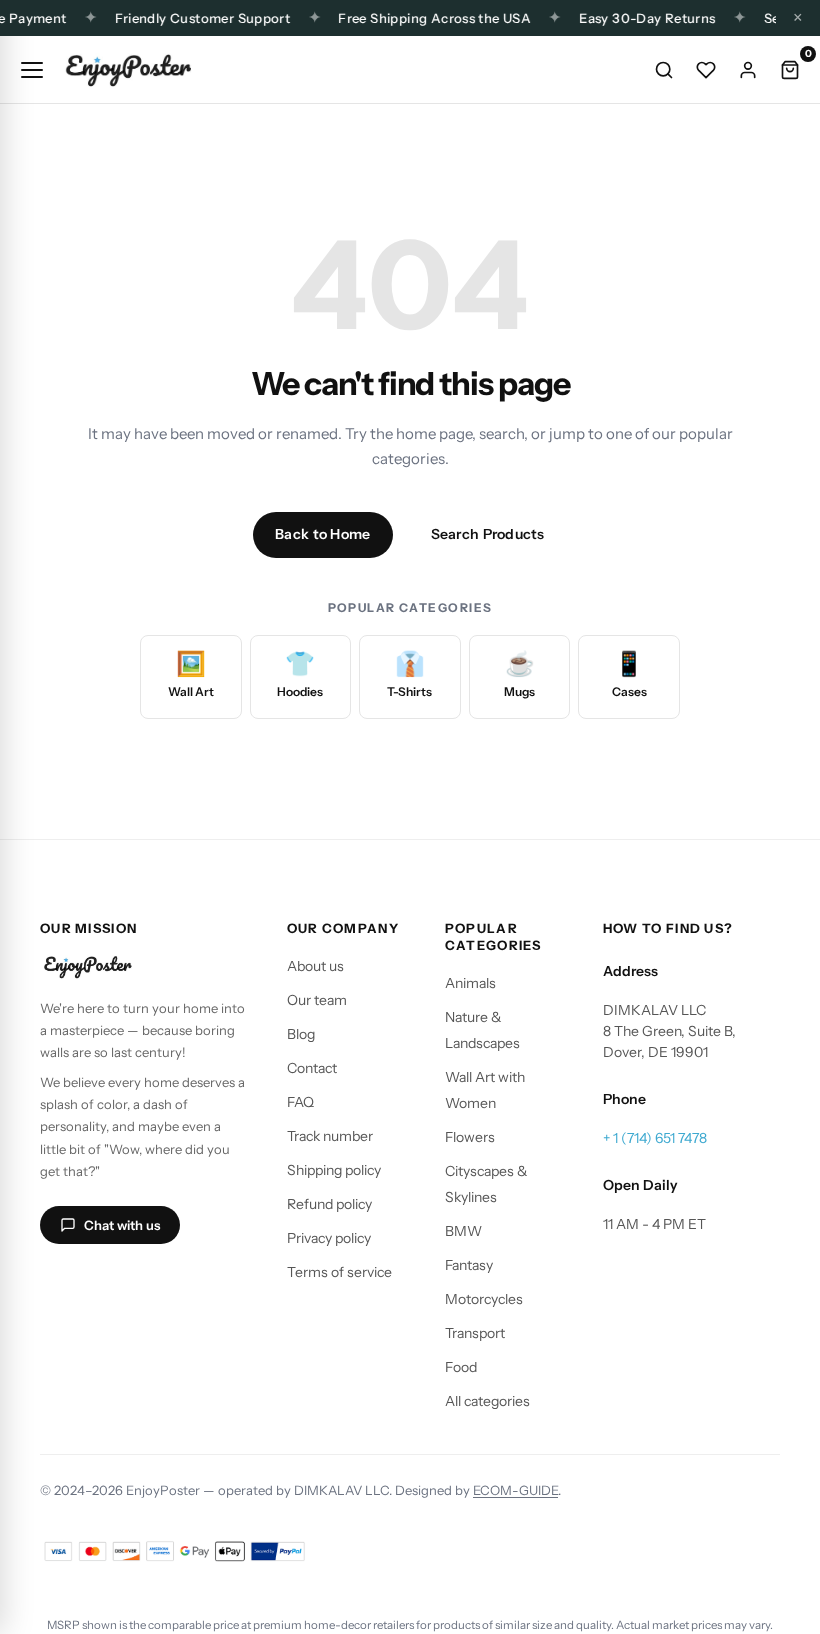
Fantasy (469, 1265)
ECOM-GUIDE (515, 1490)
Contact (312, 1068)
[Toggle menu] (32, 70)
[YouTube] (154, 1282)
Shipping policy (334, 1170)
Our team (317, 1000)
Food (461, 1367)
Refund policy (329, 1204)
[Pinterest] (202, 1282)
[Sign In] (748, 70)
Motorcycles (484, 1299)
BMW (463, 1231)
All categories (487, 1401)
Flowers (470, 1137)
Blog (301, 1034)
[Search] (664, 70)
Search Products (488, 534)
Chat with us (122, 1225)
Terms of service (339, 1272)
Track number (330, 1136)
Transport (475, 1333)
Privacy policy (329, 1238)
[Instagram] (58, 1282)
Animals (470, 983)
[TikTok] (106, 1282)
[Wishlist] (706, 70)
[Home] (128, 70)
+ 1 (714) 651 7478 (655, 1138)
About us (315, 966)
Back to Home (322, 534)
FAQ (300, 1102)
